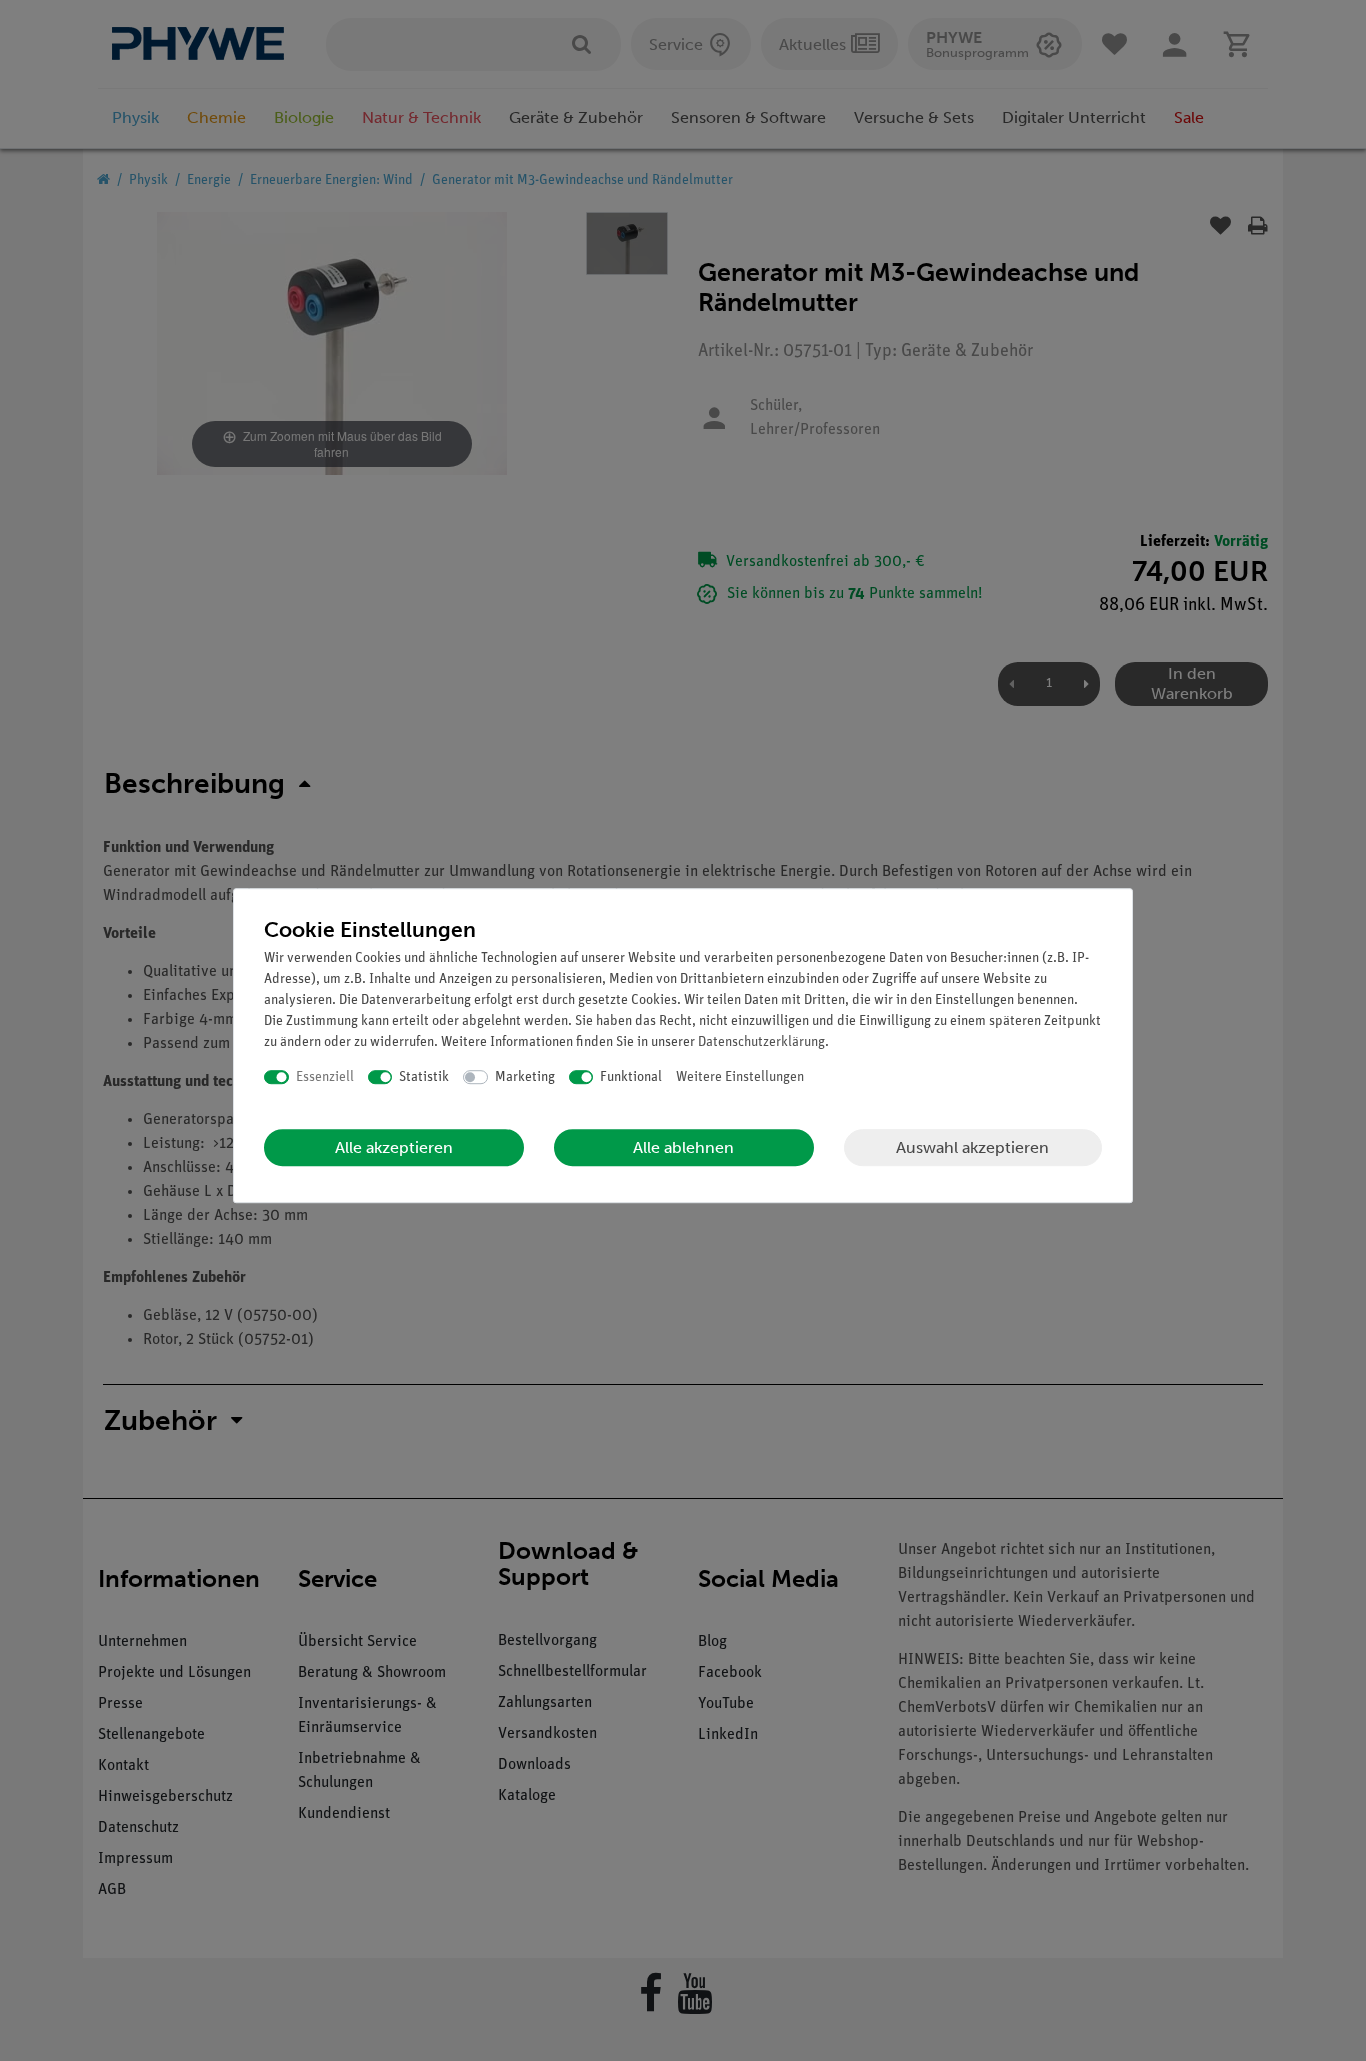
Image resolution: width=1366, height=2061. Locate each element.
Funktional (631, 1077)
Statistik (424, 1077)
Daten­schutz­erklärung (761, 1042)
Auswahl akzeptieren (972, 1147)
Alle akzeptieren (394, 1147)
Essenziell (325, 1077)
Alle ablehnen (683, 1147)
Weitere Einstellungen (740, 1077)
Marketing (525, 1077)
